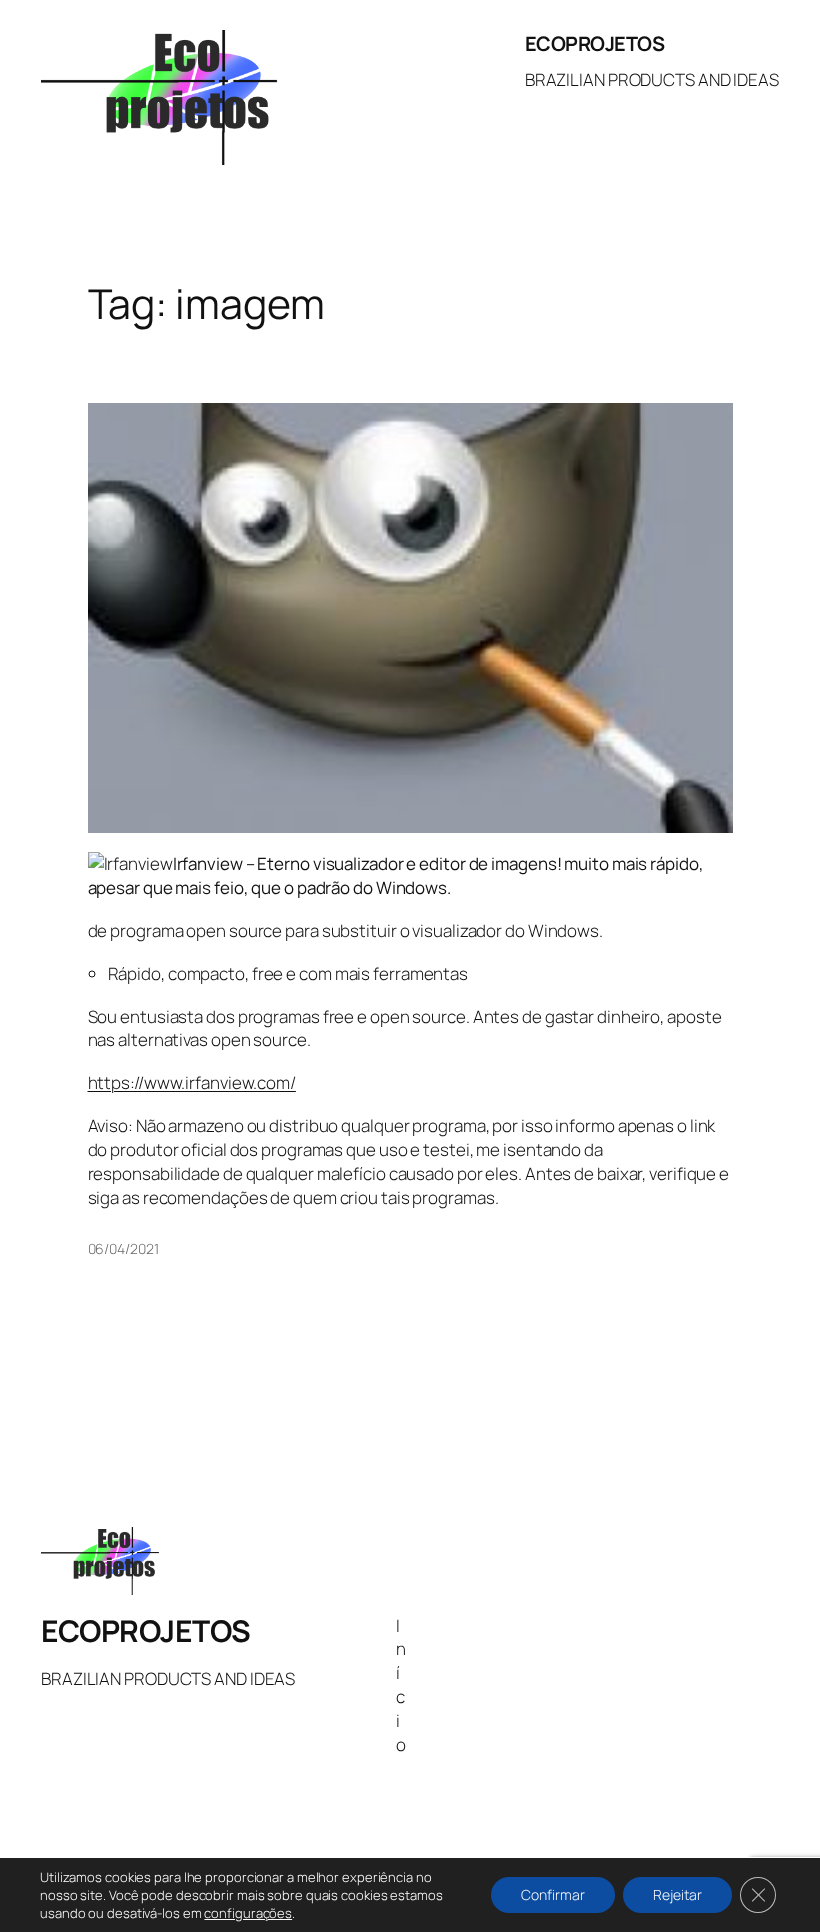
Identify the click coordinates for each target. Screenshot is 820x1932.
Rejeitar (677, 1894)
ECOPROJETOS (595, 43)
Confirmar (553, 1894)
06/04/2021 (123, 1248)
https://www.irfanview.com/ (192, 1082)
